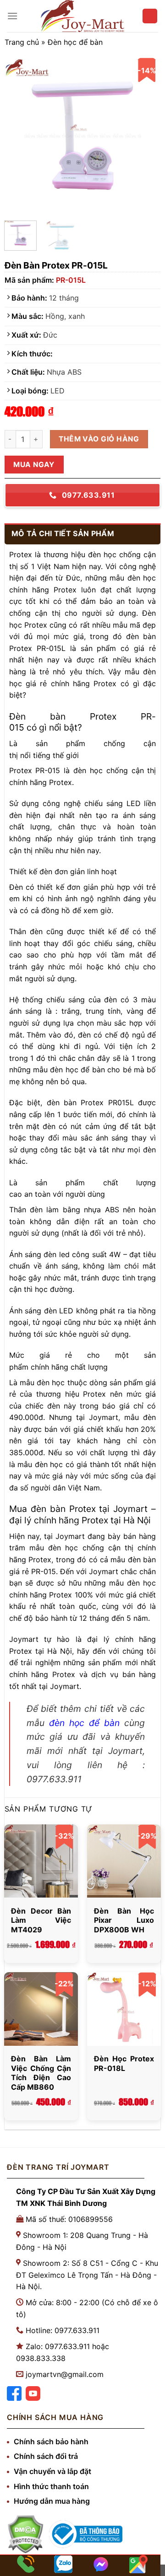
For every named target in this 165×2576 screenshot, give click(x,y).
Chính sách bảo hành (51, 2442)
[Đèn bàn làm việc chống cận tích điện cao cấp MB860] (41, 2009)
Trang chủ (22, 42)
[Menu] (12, 16)
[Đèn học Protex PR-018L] (124, 2009)
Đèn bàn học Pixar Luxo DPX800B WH (124, 1920)
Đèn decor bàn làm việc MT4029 (41, 1920)
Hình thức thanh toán (51, 2486)
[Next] (146, 136)
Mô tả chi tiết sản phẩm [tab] (63, 533)
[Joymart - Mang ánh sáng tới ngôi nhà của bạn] (82, 16)
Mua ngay (34, 465)
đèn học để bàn (85, 1723)
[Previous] (19, 136)
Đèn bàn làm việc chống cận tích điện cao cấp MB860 (41, 2073)
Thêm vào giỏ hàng (99, 439)
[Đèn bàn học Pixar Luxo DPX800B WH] (124, 1861)
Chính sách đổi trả (46, 2456)
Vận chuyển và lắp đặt (52, 2471)
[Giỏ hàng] (150, 16)
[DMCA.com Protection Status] (25, 2534)
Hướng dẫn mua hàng (52, 2501)
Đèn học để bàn (75, 42)
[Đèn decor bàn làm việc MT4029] (41, 1861)
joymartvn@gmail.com (65, 2374)
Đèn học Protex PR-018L (124, 2063)
